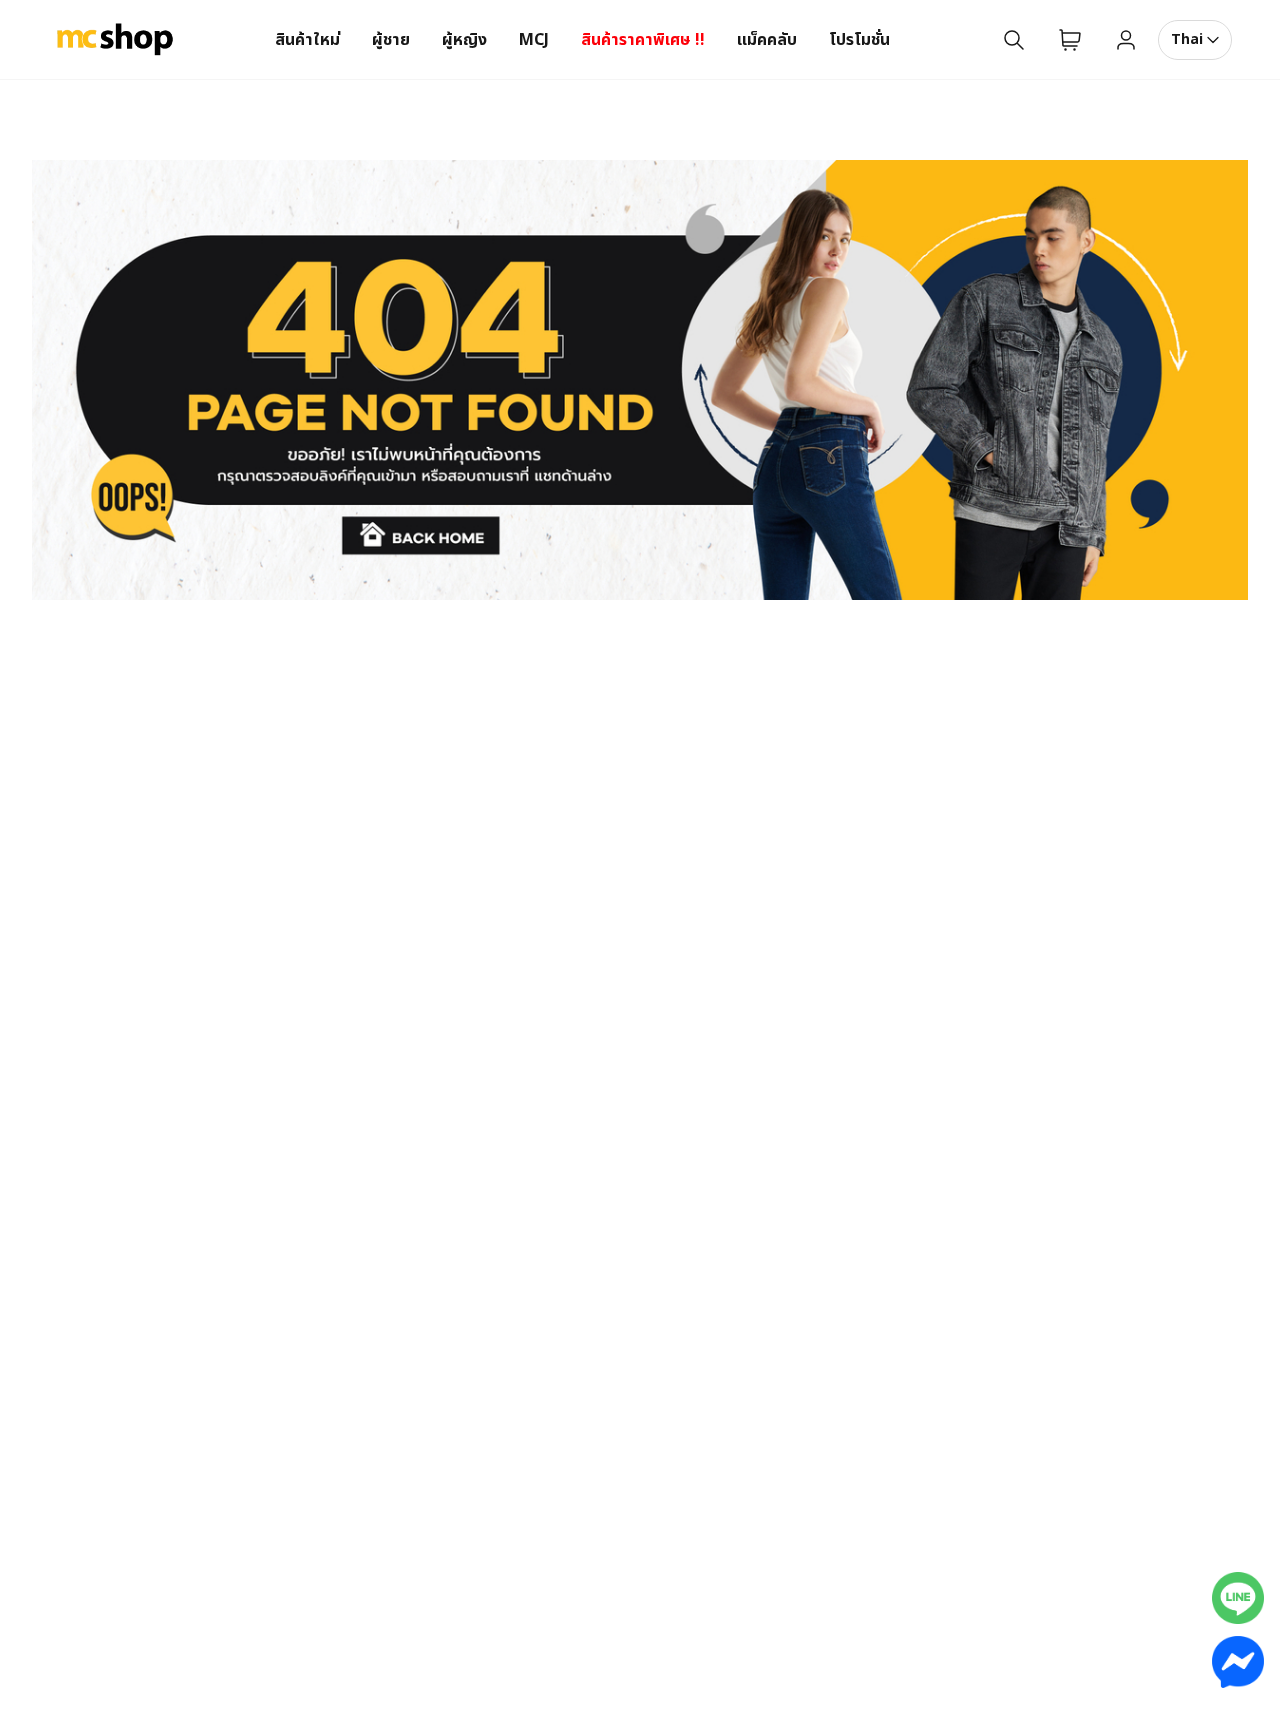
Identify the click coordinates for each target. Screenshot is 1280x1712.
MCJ (534, 40)
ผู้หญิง (464, 40)
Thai (1187, 39)
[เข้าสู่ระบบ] (1126, 40)
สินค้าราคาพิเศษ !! (643, 40)
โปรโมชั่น (859, 40)
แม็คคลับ (767, 40)
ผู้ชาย (391, 40)
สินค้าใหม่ (307, 40)
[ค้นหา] (1014, 40)
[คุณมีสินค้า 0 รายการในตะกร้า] (1070, 40)
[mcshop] (115, 40)
